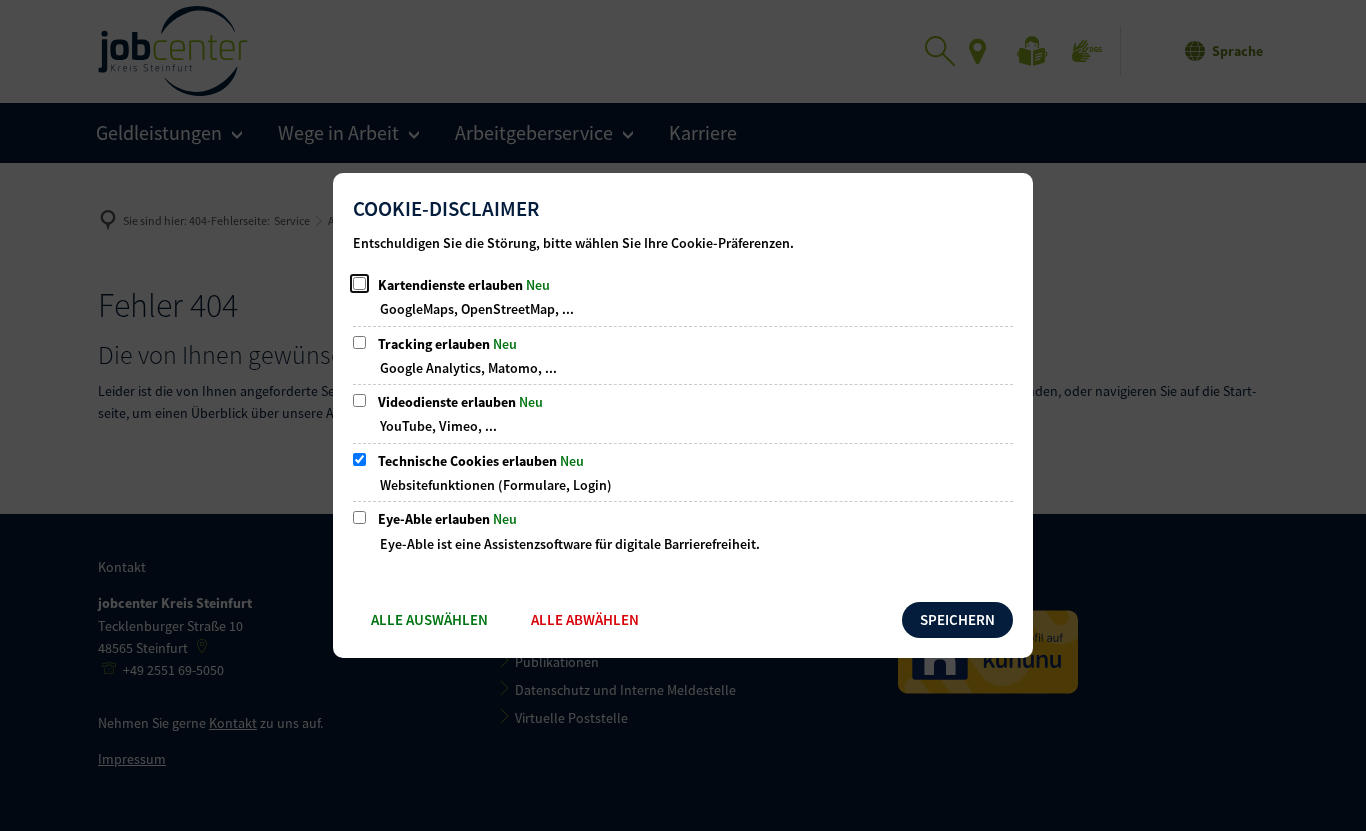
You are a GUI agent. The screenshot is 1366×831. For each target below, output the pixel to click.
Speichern (957, 619)
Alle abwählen (585, 619)
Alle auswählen (429, 619)
